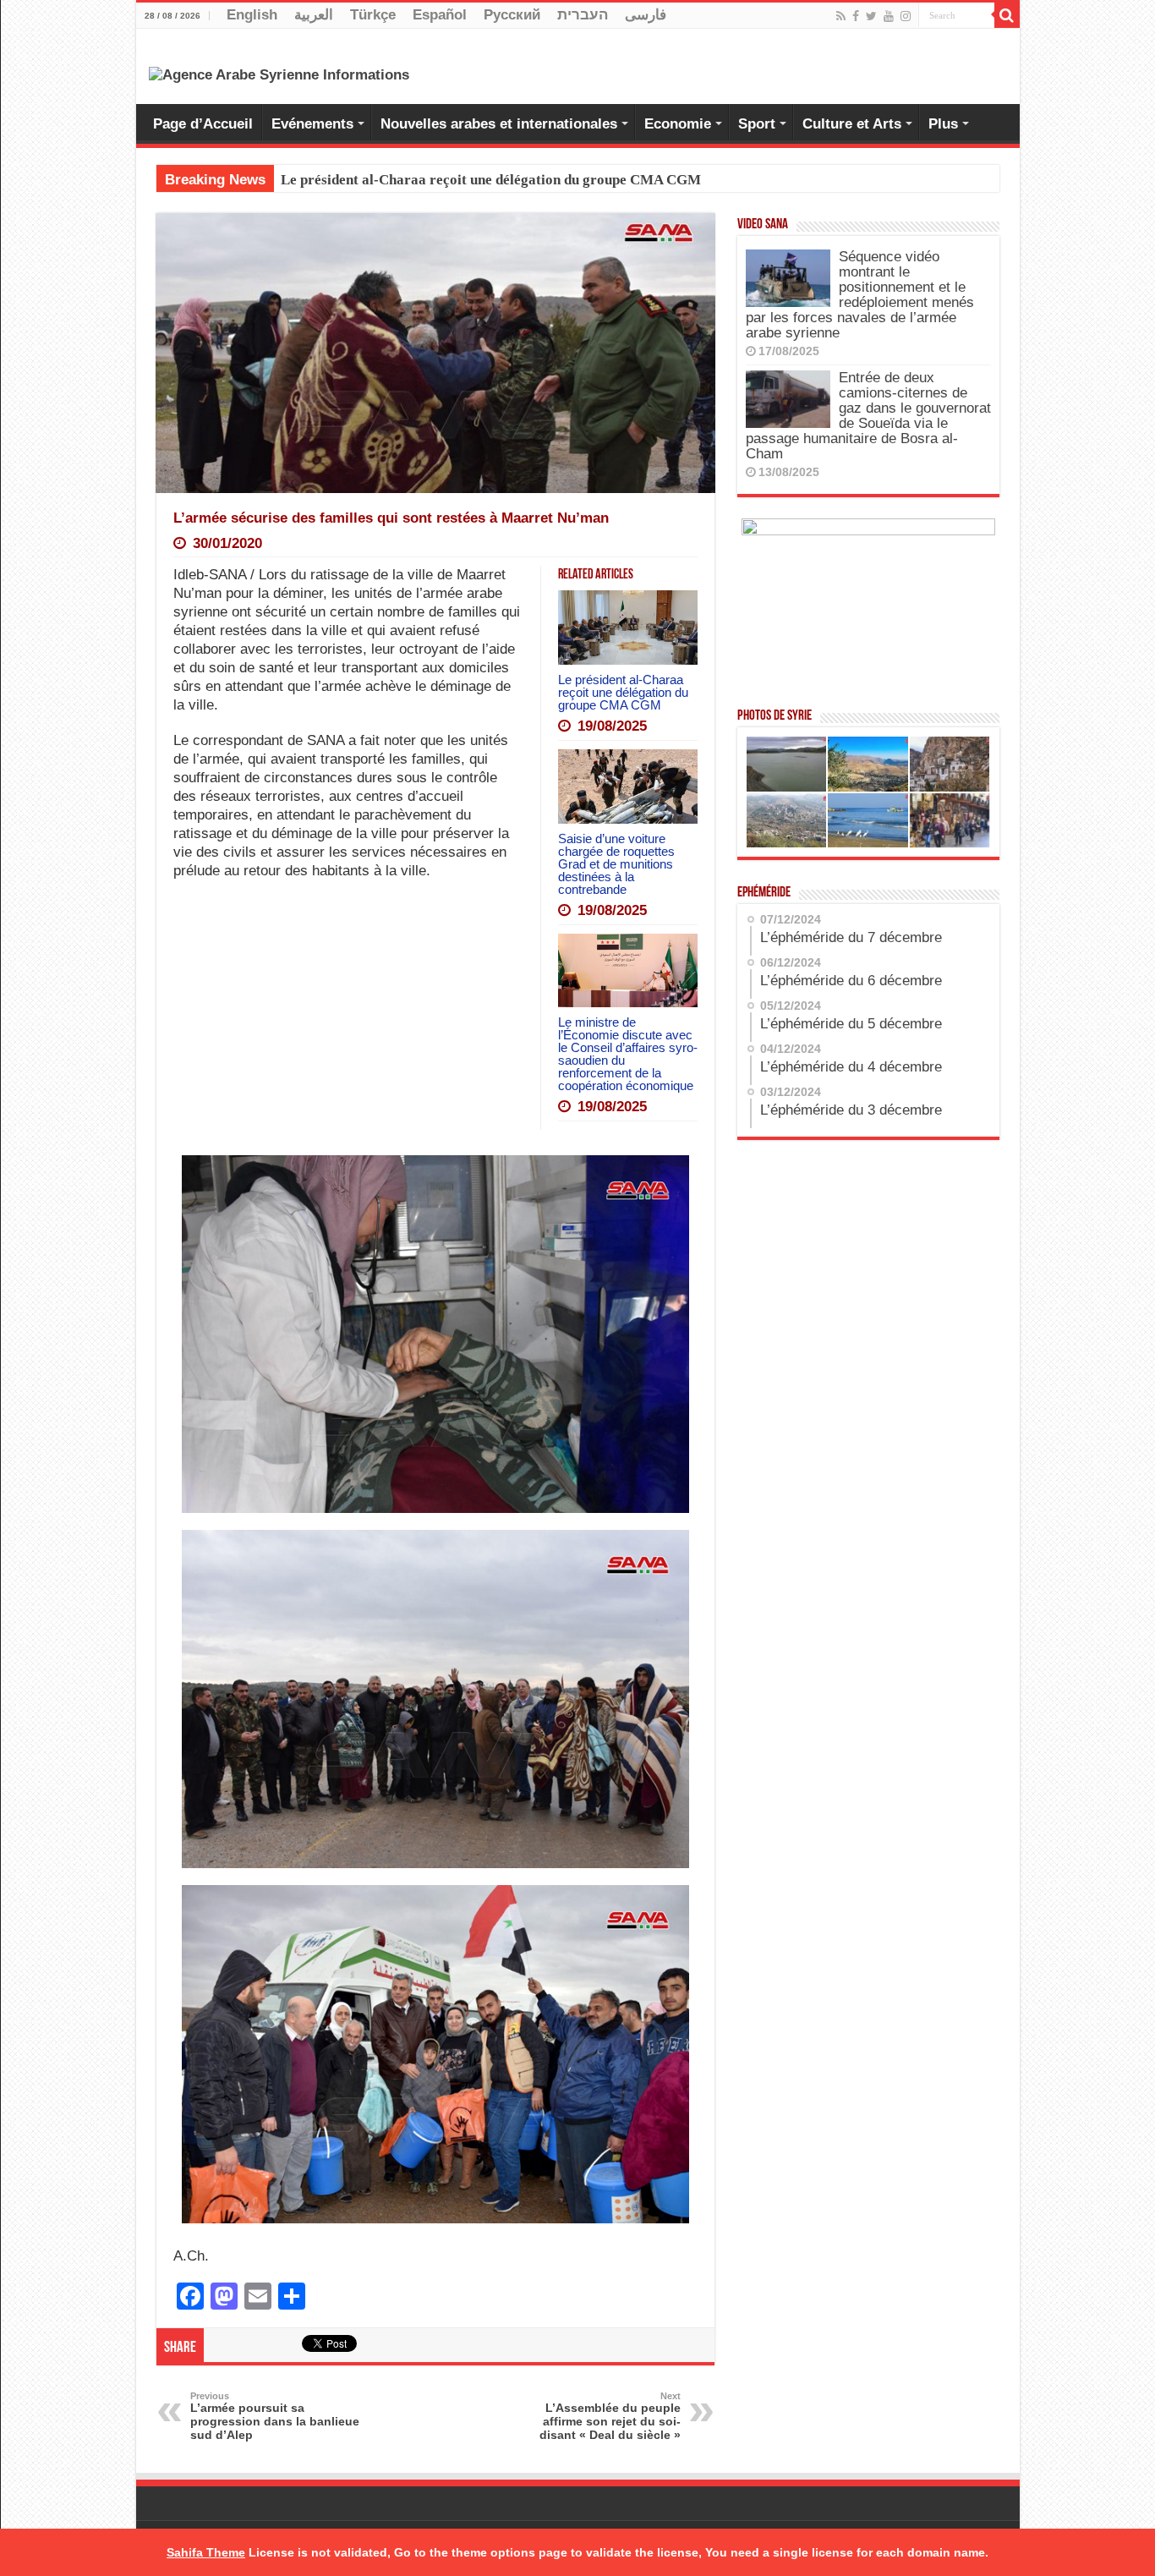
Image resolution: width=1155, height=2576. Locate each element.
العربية (314, 15)
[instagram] (906, 16)
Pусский (512, 15)
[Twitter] (871, 16)
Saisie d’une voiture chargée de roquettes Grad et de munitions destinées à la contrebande (616, 864)
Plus (943, 124)
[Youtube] (889, 16)
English (252, 15)
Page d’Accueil (203, 124)
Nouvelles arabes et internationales (499, 124)
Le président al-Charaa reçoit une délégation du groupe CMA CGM (623, 692)
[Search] (1007, 15)
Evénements (312, 124)
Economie (678, 124)
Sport (757, 124)
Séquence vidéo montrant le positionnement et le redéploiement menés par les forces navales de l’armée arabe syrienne (860, 295)
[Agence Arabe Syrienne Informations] (279, 74)
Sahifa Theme (206, 2552)
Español (440, 15)
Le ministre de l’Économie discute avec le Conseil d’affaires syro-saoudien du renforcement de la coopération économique (628, 1054)
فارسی (646, 15)
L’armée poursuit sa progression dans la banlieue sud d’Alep (275, 2416)
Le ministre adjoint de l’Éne (368, 180)
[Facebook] (856, 16)
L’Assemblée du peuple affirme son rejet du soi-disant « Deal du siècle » (610, 2416)
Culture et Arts (852, 124)
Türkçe (373, 15)
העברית (583, 15)
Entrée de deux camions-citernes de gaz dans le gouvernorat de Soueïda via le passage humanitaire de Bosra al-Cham (868, 416)
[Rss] (841, 16)
